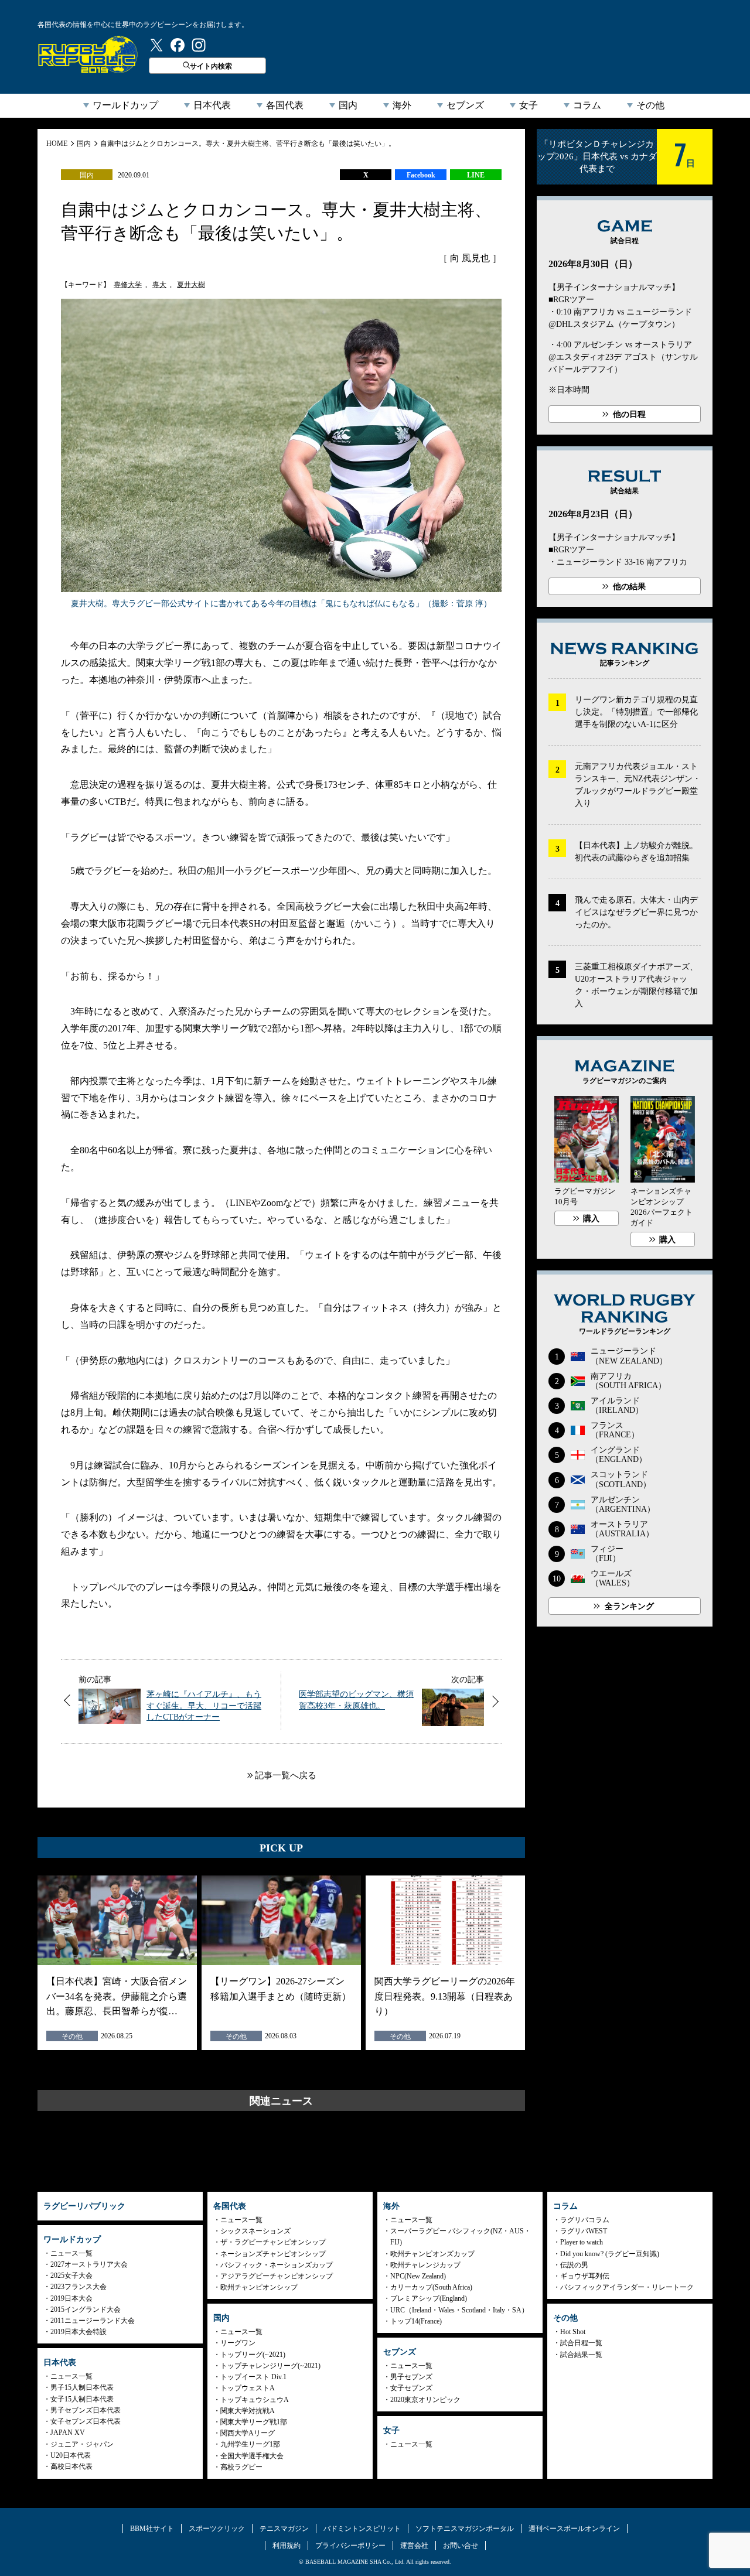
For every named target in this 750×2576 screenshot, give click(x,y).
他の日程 (629, 414)
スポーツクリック (217, 2529)
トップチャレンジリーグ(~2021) (270, 2366)
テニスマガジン (284, 2529)
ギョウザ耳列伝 (585, 2276)
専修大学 (128, 285)
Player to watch (582, 2242)
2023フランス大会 (79, 2287)
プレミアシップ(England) (429, 2298)
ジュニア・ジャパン (82, 2444)
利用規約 (287, 2546)
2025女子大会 (71, 2276)
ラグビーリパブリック (88, 54)
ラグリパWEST (584, 2231)
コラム (587, 105)
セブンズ (465, 105)
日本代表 (212, 105)
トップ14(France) (416, 2321)
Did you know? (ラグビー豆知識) (610, 2254)
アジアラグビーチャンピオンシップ (277, 2276)
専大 (159, 285)
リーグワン (238, 2343)
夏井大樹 (191, 285)
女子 (529, 105)
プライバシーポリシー (350, 2546)
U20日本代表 (71, 2455)
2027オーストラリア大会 (89, 2264)
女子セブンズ (411, 2388)
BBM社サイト (152, 2529)
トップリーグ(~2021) (253, 2355)
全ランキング (629, 1606)
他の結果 (629, 587)
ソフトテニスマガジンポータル (465, 2529)
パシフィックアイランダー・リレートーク (627, 2287)
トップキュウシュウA (255, 2400)
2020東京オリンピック (425, 2400)
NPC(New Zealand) (418, 2276)
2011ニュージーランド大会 (93, 2321)
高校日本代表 (71, 2466)
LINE (476, 175)
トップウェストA (248, 2388)
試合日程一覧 (581, 2343)
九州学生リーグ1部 (250, 2444)
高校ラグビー (241, 2467)
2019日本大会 (71, 2298)
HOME (57, 144)
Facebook (421, 175)
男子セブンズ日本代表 (86, 2410)
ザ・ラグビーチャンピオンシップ (273, 2242)
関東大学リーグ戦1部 (254, 2422)
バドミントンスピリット (362, 2529)
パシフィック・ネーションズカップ (277, 2265)
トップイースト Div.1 (253, 2377)
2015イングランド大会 (86, 2309)
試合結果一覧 (581, 2355)
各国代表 (285, 105)
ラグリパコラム (585, 2220)
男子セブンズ (411, 2377)
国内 (348, 105)
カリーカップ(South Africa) (431, 2287)
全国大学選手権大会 (252, 2456)
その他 (650, 105)
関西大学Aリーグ (248, 2433)
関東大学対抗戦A (248, 2411)
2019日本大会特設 (79, 2332)
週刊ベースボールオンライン (574, 2529)
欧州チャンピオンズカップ (432, 2254)
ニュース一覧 (71, 2253)
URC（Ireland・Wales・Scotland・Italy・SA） (459, 2310)
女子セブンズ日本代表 (86, 2421)
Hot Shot (573, 2332)
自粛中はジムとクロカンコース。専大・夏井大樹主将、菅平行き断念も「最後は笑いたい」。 (248, 144)
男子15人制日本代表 (82, 2387)
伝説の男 (574, 2265)
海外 (402, 105)
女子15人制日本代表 (82, 2399)
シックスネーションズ (255, 2231)
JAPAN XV (68, 2432)
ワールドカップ (125, 105)
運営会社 (414, 2546)
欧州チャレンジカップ (425, 2265)
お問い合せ (461, 2546)
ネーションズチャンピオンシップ (273, 2254)
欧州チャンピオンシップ (259, 2287)
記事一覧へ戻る (286, 1775)
